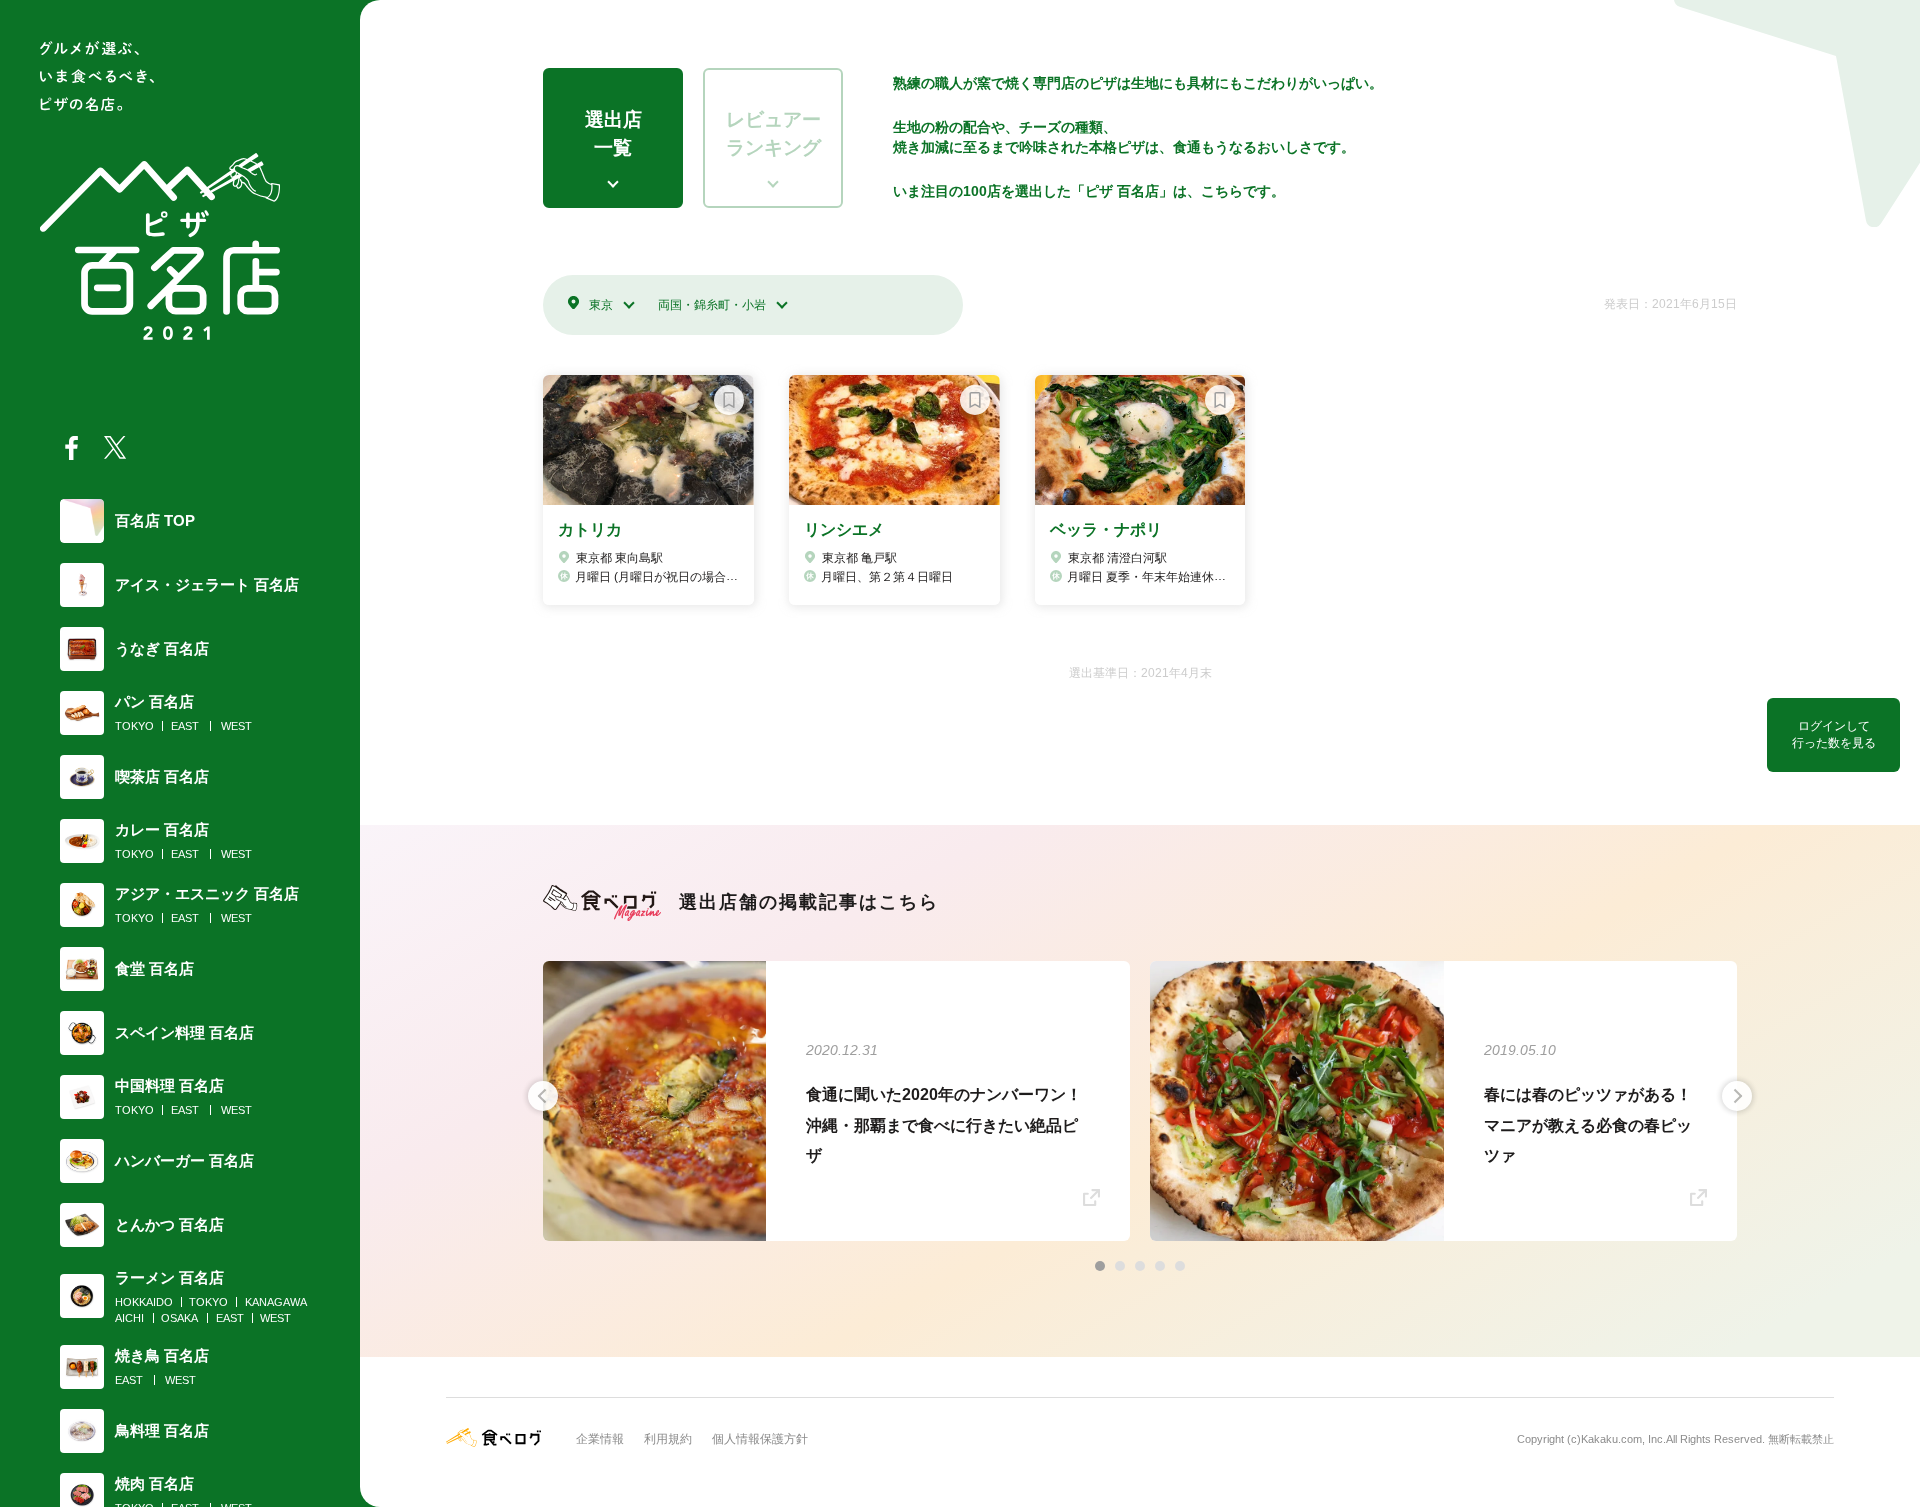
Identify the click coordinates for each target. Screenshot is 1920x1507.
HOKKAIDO (144, 1302)
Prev (543, 1096)
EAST (185, 726)
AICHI (129, 1318)
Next (1737, 1096)
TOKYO (134, 726)
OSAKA (179, 1318)
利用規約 (668, 1439)
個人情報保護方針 (760, 1439)
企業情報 (600, 1439)
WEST (236, 726)
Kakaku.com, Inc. (1623, 1439)
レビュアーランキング (773, 134)
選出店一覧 (613, 134)
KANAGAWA (276, 1302)
